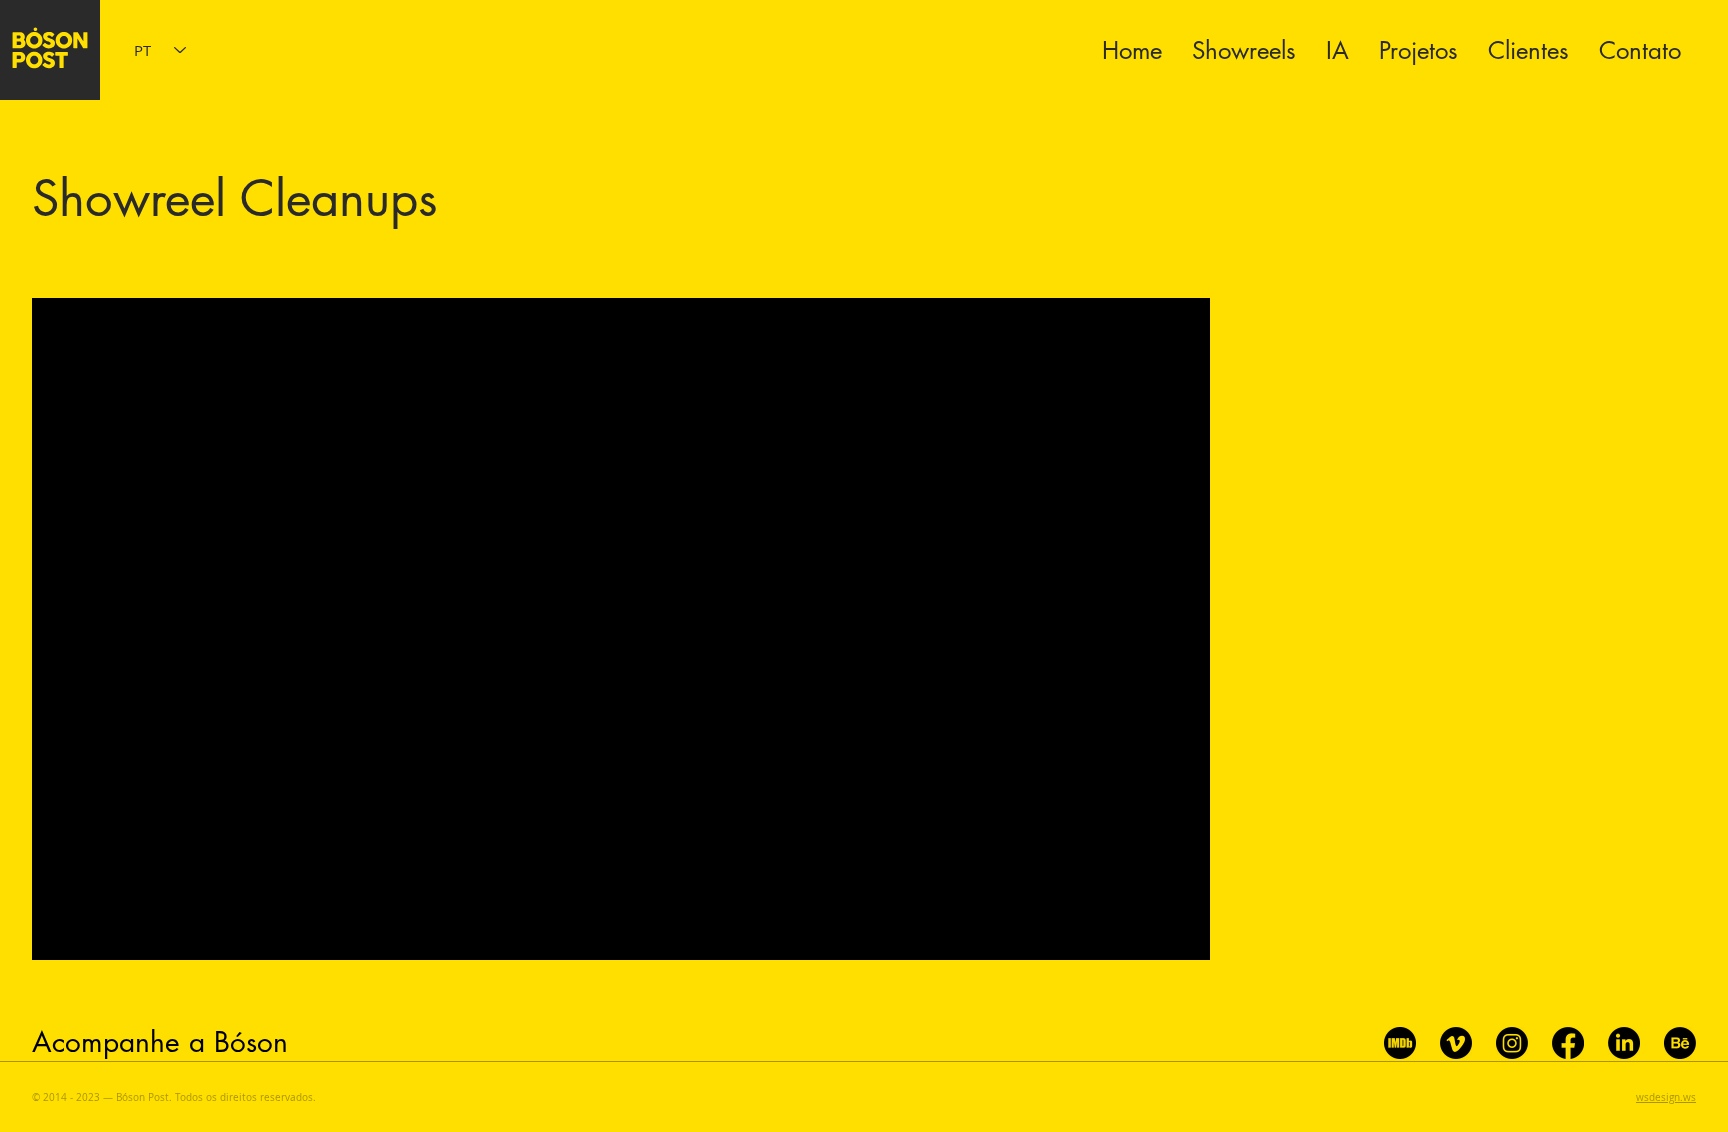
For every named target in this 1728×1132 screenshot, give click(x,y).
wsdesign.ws (1666, 1097)
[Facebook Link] (1568, 1043)
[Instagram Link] (1512, 1043)
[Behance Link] (1680, 1043)
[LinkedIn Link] (1624, 1043)
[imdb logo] (1400, 1043)
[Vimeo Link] (1456, 1043)
